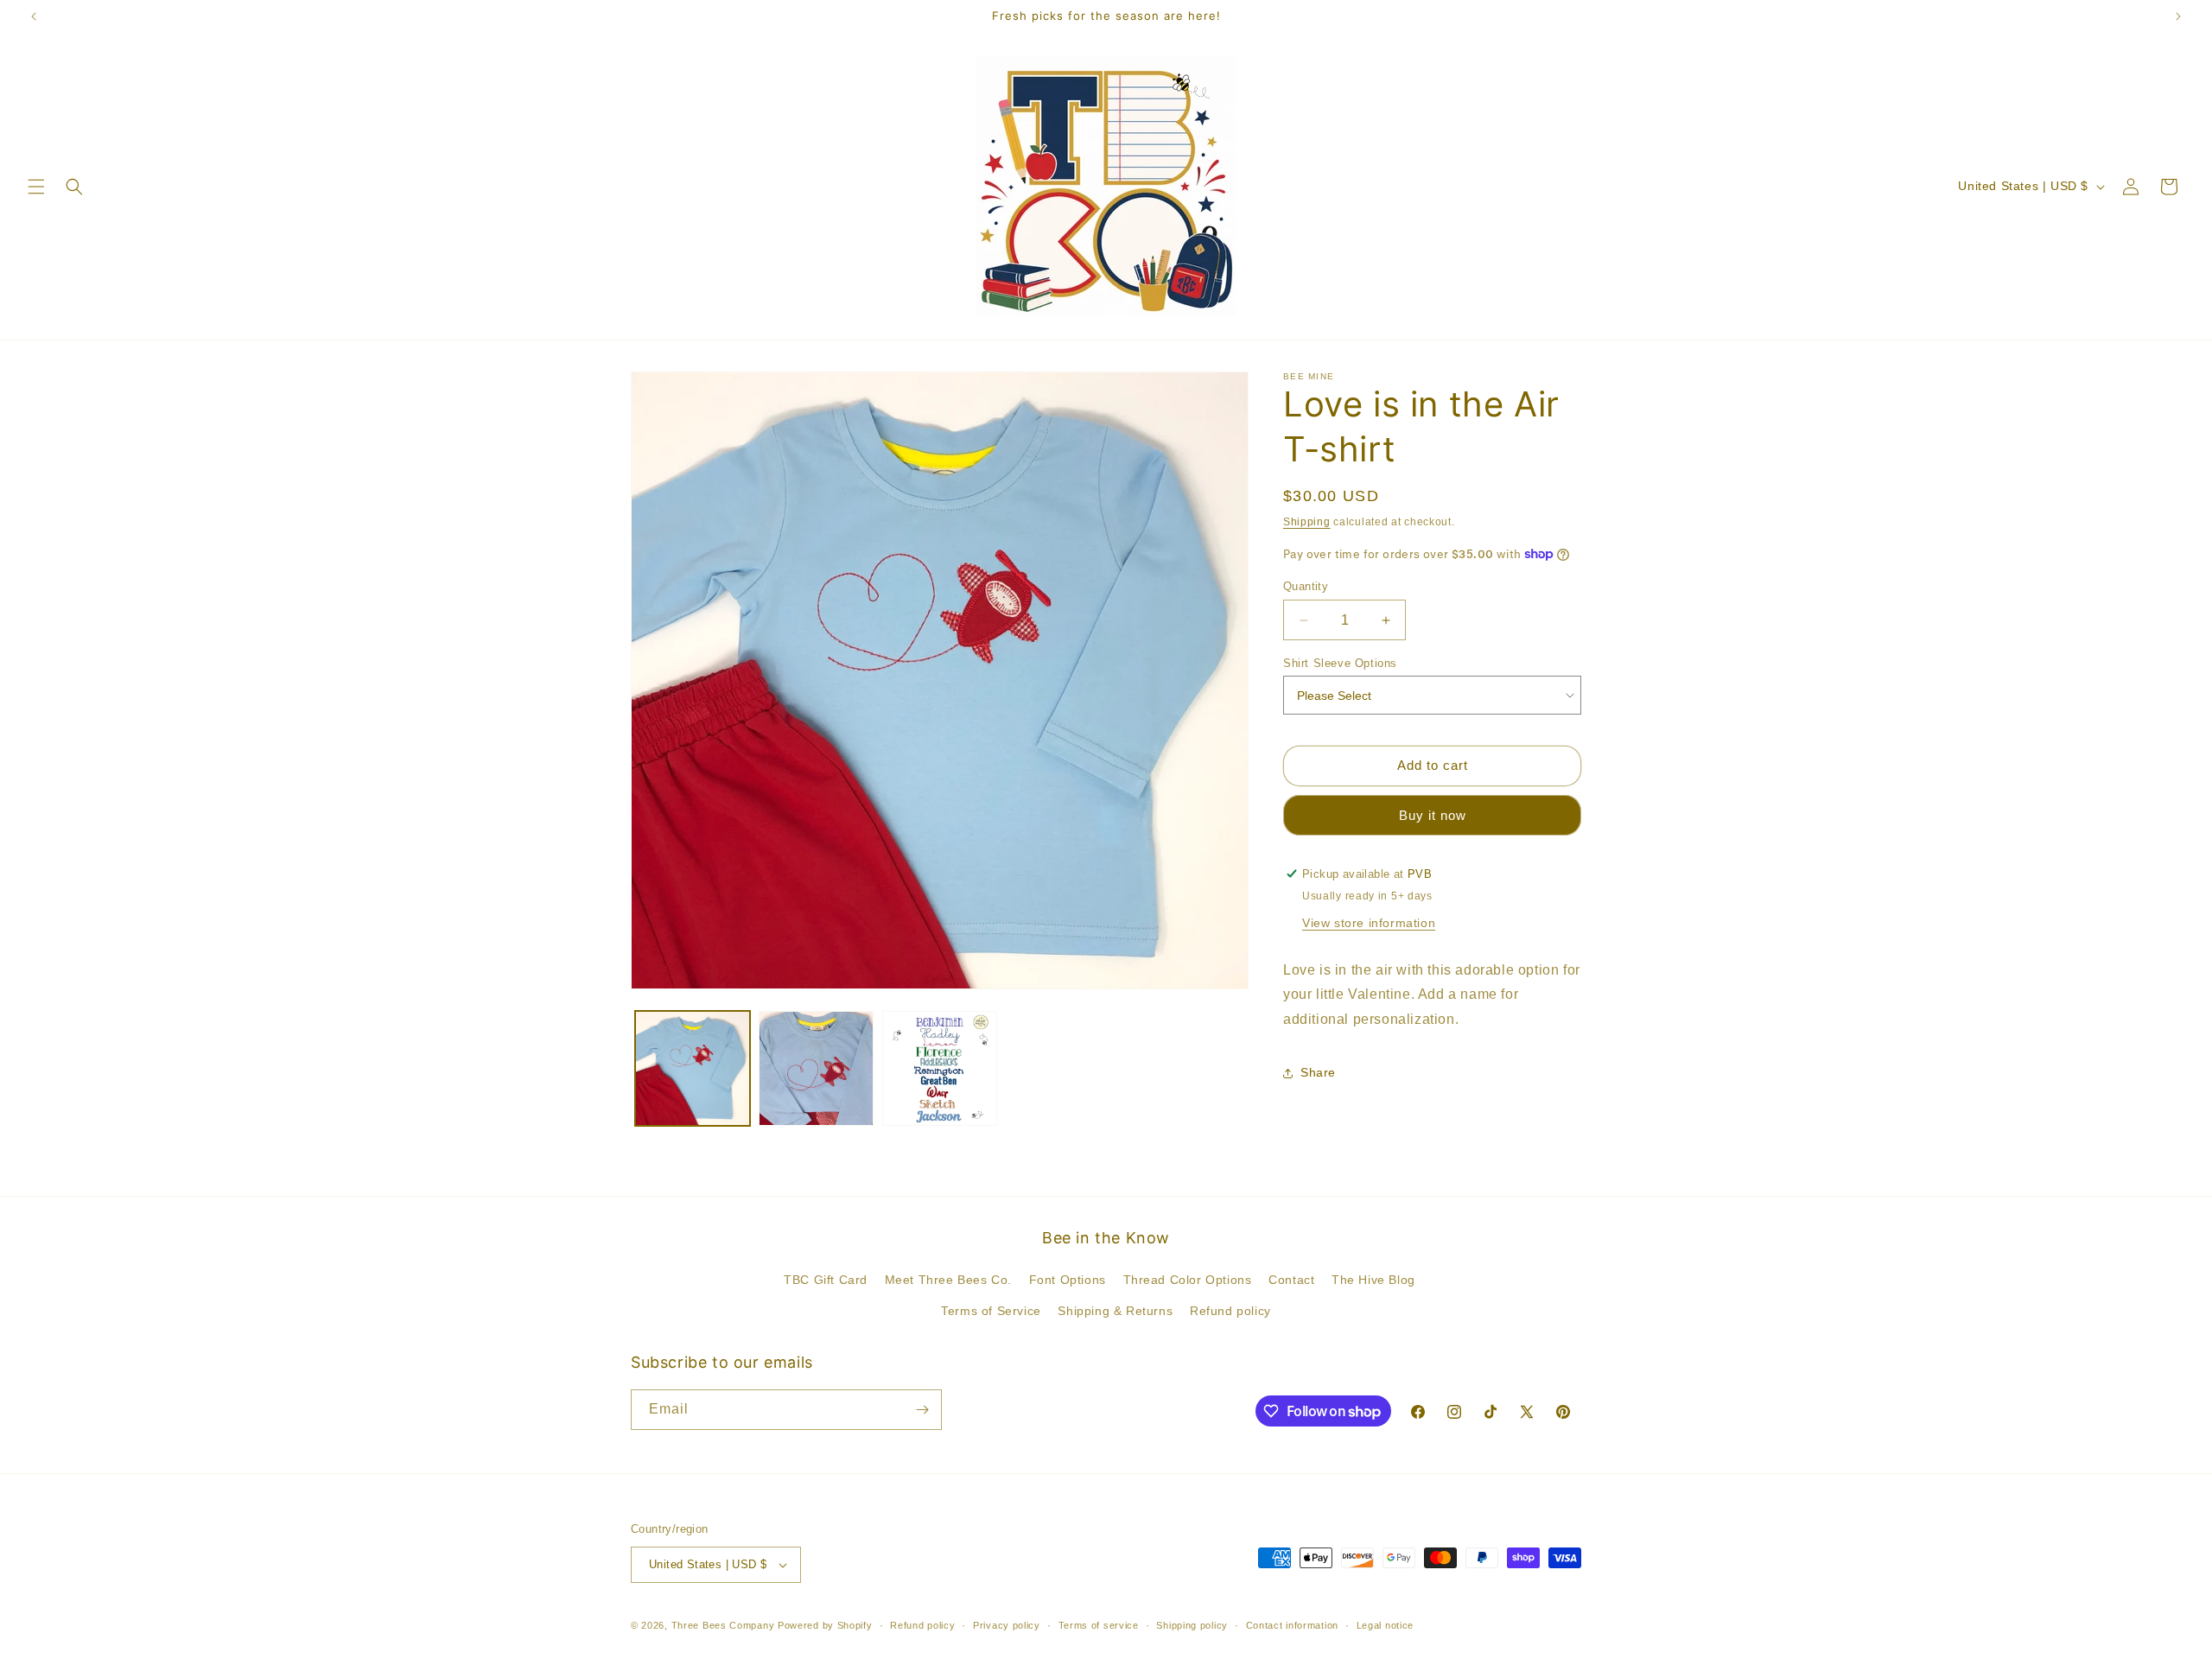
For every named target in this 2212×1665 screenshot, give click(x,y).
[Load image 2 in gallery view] (816, 1068)
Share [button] (1318, 1072)
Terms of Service (991, 1311)
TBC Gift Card (826, 1280)
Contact (1291, 1280)
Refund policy (1230, 1311)
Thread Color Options (1188, 1280)
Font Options (1068, 1280)
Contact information (1292, 1625)
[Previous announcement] (34, 16)
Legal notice (1385, 1625)
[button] (36, 187)
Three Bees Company (723, 1625)
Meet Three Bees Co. (948, 1280)
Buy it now (1433, 814)
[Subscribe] (922, 1410)
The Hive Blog (1373, 1280)
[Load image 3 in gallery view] (940, 1068)
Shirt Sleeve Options (1340, 663)
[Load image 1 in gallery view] (693, 1068)
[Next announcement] (2178, 16)
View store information (1369, 922)
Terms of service (1099, 1625)
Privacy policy (1007, 1625)
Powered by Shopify (825, 1625)
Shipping (1307, 522)
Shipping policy (1192, 1625)
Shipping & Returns (1115, 1311)
